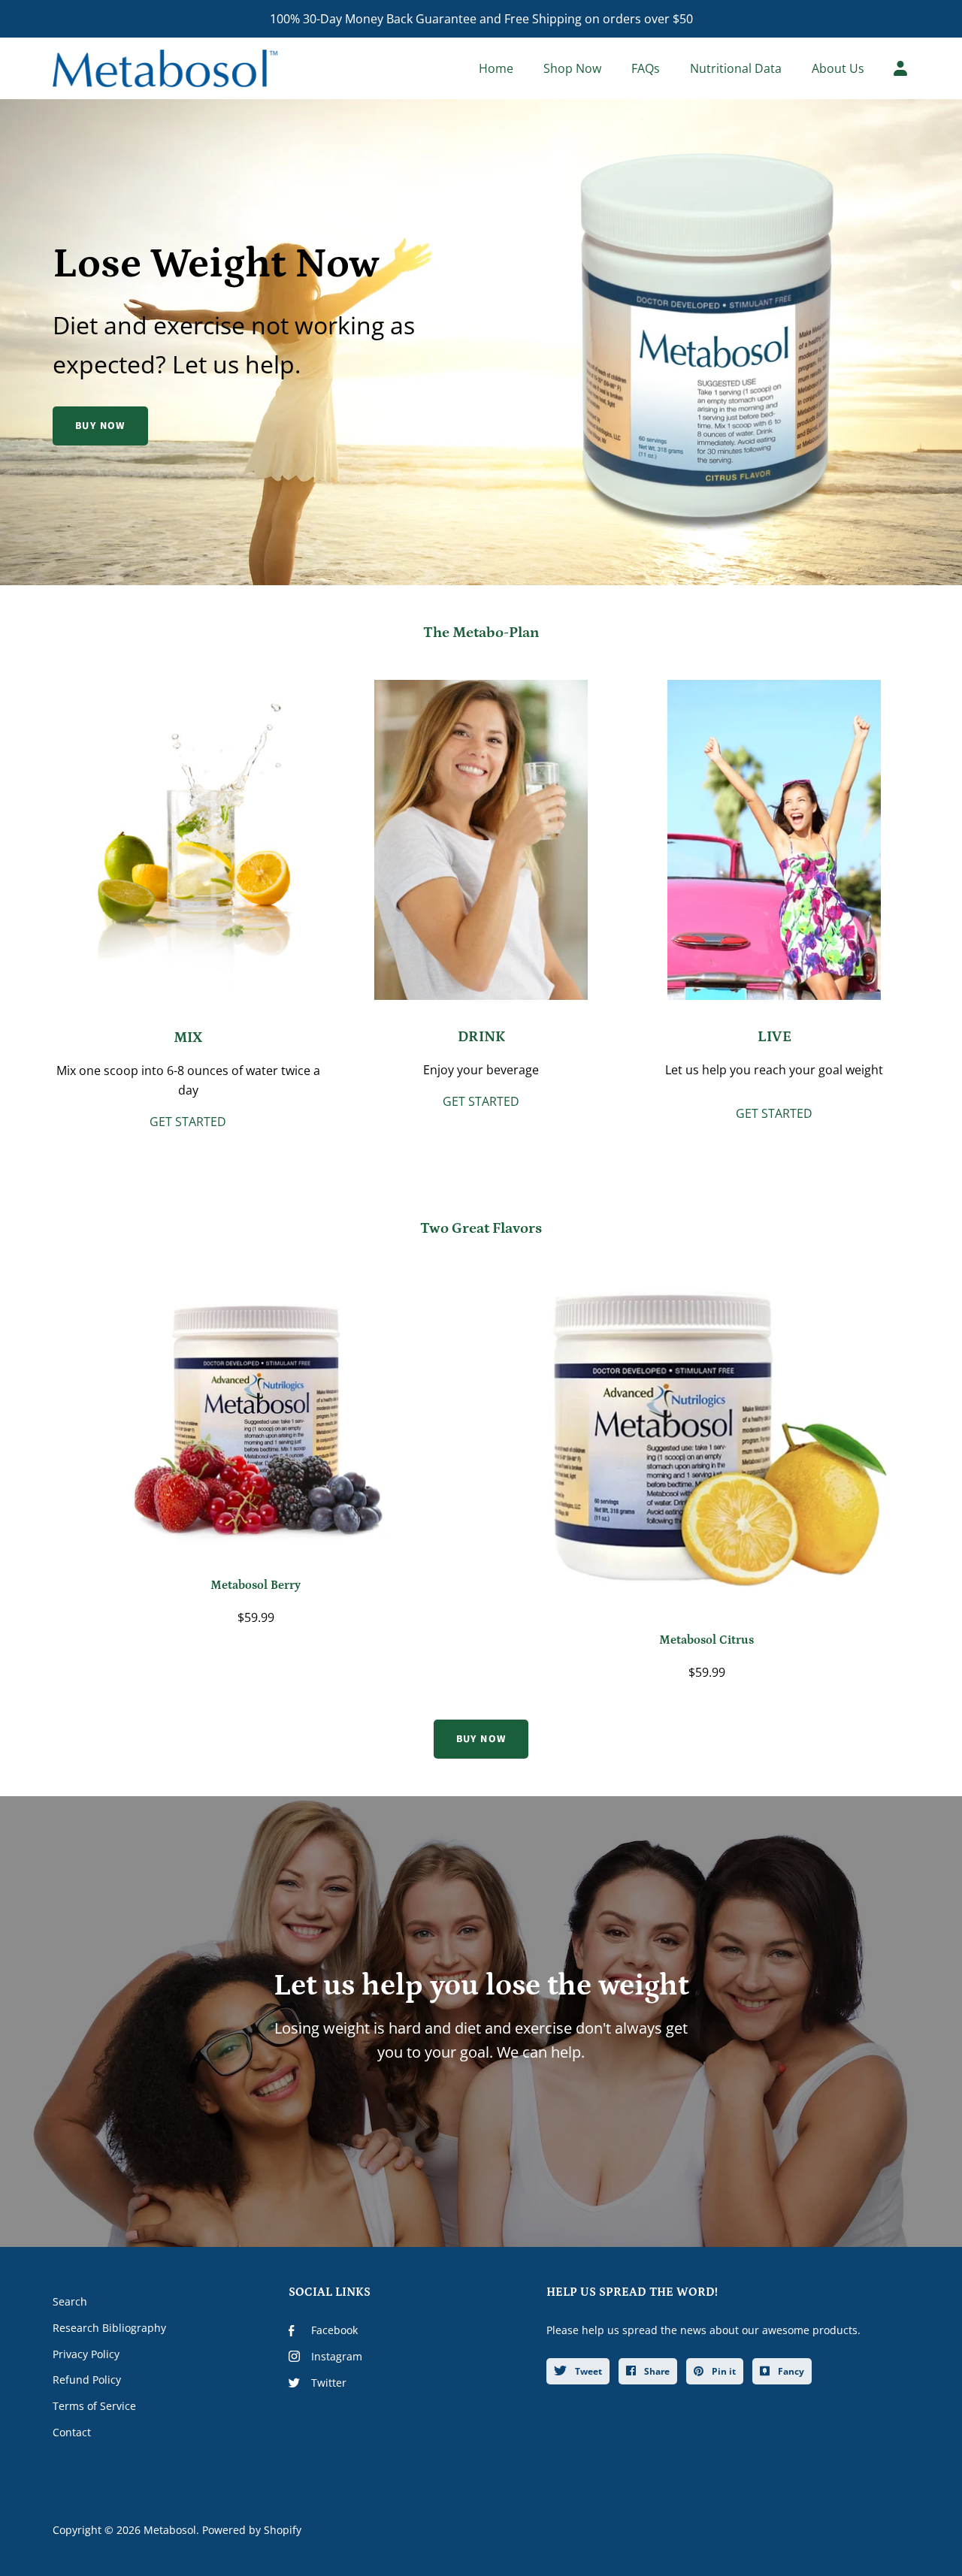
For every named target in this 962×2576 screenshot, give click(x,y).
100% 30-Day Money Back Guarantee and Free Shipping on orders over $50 (481, 19)
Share (656, 2371)
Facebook (334, 2330)
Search (70, 2301)
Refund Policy (87, 2380)
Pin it (723, 2371)
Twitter (329, 2383)
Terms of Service (94, 2406)
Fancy (790, 2371)
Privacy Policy (86, 2354)
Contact (72, 2432)
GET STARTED (188, 1122)
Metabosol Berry (256, 1585)
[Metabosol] (165, 68)
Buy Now (100, 426)
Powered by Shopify (252, 2530)
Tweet (587, 2371)
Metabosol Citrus (706, 1640)
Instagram (337, 2356)
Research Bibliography (109, 2328)
